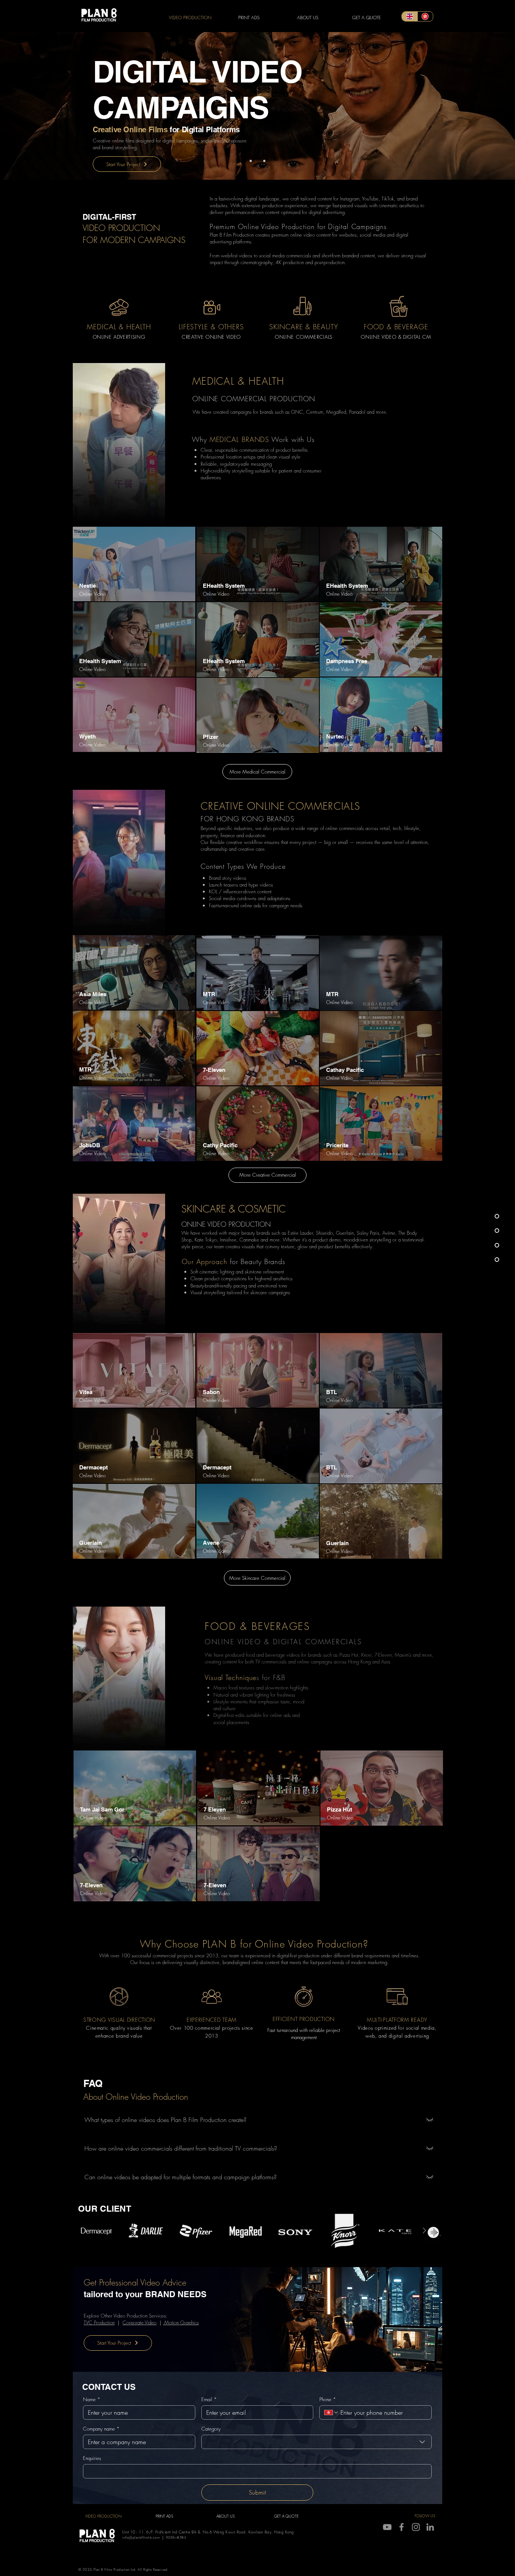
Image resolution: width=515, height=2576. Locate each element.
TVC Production (99, 2322)
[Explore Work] (134, 1370)
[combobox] (317, 2442)
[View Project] (134, 564)
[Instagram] (416, 2527)
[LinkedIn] (430, 2527)
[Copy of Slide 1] (257, 161)
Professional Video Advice (143, 2282)
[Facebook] (402, 2527)
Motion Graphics (181, 2322)
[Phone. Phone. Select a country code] (331, 2412)
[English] (410, 16)
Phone (328, 2399)
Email (209, 2399)
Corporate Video (139, 2322)
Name (92, 2399)
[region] (134, 564)
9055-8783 (176, 2537)
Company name (101, 2429)
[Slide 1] (251, 161)
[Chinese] (425, 16)
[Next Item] (424, 2230)
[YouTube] (387, 2527)
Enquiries (92, 2458)
